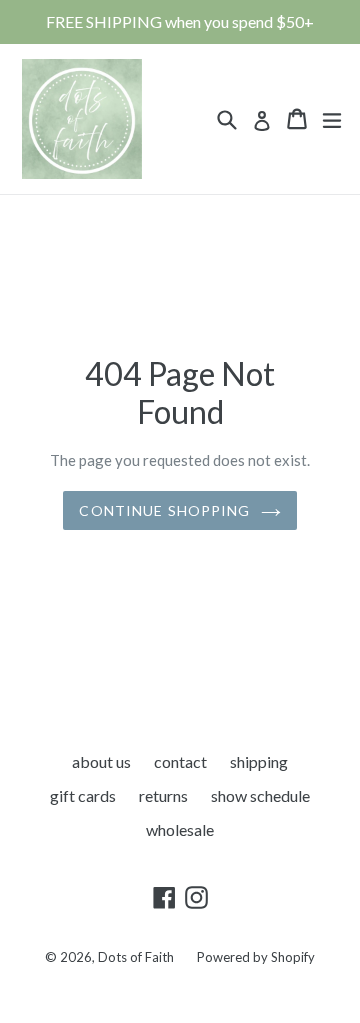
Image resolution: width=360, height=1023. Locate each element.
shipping (259, 761)
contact (180, 761)
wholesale (180, 829)
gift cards (83, 795)
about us (101, 761)
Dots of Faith (136, 957)
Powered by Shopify (256, 957)
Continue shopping (164, 510)
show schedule (260, 795)
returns (163, 795)
